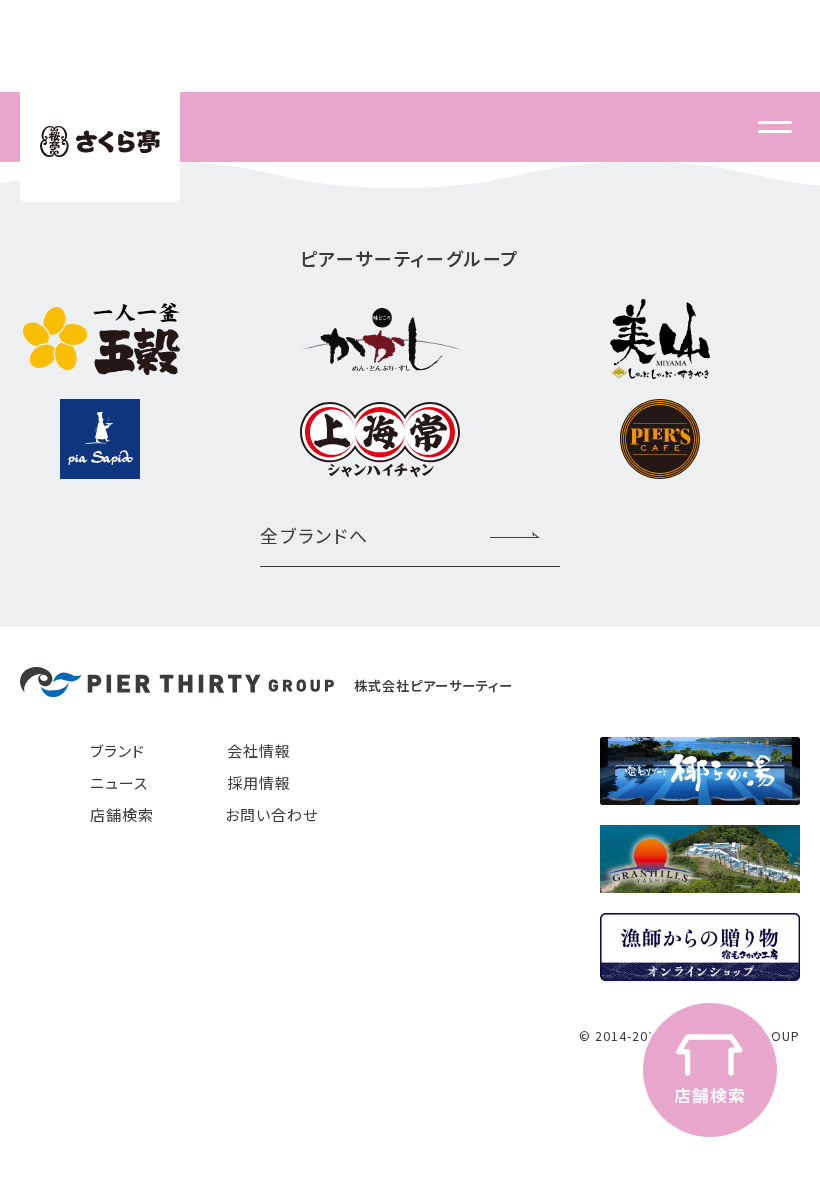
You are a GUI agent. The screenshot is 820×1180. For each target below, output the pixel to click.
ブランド (117, 750)
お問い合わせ (271, 814)
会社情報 (259, 750)
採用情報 (259, 782)
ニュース (119, 782)
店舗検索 (122, 814)
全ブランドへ (314, 535)
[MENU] (775, 127)
